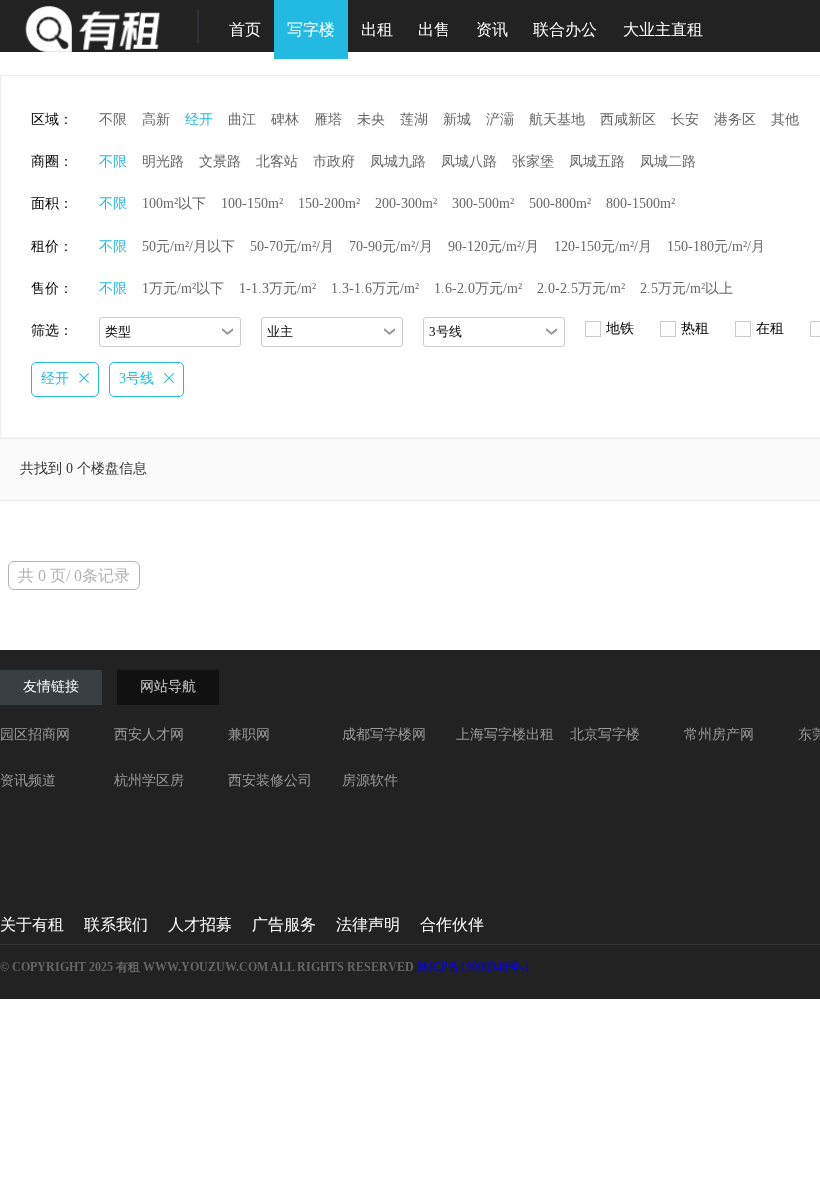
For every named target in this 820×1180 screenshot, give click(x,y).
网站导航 (168, 686)
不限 (113, 119)
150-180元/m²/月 (716, 246)
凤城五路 (597, 161)
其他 (785, 119)
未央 (371, 119)
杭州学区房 (149, 780)
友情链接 (51, 686)
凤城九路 (398, 161)
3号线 (136, 378)
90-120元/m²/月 (493, 246)
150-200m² (329, 203)
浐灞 (500, 119)
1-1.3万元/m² (277, 288)
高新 (156, 119)
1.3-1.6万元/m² (375, 288)
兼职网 (249, 734)
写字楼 (311, 29)
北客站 (277, 161)
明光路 (163, 161)
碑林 (285, 119)
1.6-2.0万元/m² (478, 288)
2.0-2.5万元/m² (581, 288)
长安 (685, 119)
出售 (434, 29)
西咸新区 (628, 119)
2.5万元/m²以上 (686, 288)
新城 (457, 119)
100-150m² (252, 203)
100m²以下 (174, 203)
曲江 (242, 119)
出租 (377, 29)
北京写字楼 (605, 734)
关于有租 (32, 924)
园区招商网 (35, 734)
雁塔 (328, 119)
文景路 (220, 161)
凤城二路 (668, 161)
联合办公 (565, 29)
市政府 (334, 161)
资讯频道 (28, 780)
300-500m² (483, 203)
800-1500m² (640, 203)
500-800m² (560, 203)
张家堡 (533, 161)
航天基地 (557, 119)
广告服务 (284, 924)
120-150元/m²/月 (603, 246)
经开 (199, 119)
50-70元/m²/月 (292, 246)
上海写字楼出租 (505, 734)
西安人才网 (149, 734)
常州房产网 (719, 734)
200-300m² (406, 203)
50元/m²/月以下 (188, 246)
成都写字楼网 (384, 734)
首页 (245, 29)
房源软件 (370, 780)
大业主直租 (663, 29)
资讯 (492, 29)
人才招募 (200, 924)
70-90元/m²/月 (391, 246)
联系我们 (116, 924)
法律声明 (368, 924)
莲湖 (414, 119)
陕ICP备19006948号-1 (473, 967)
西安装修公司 (270, 780)
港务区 (735, 119)
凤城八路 (469, 161)
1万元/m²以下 (183, 288)
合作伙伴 (452, 924)
